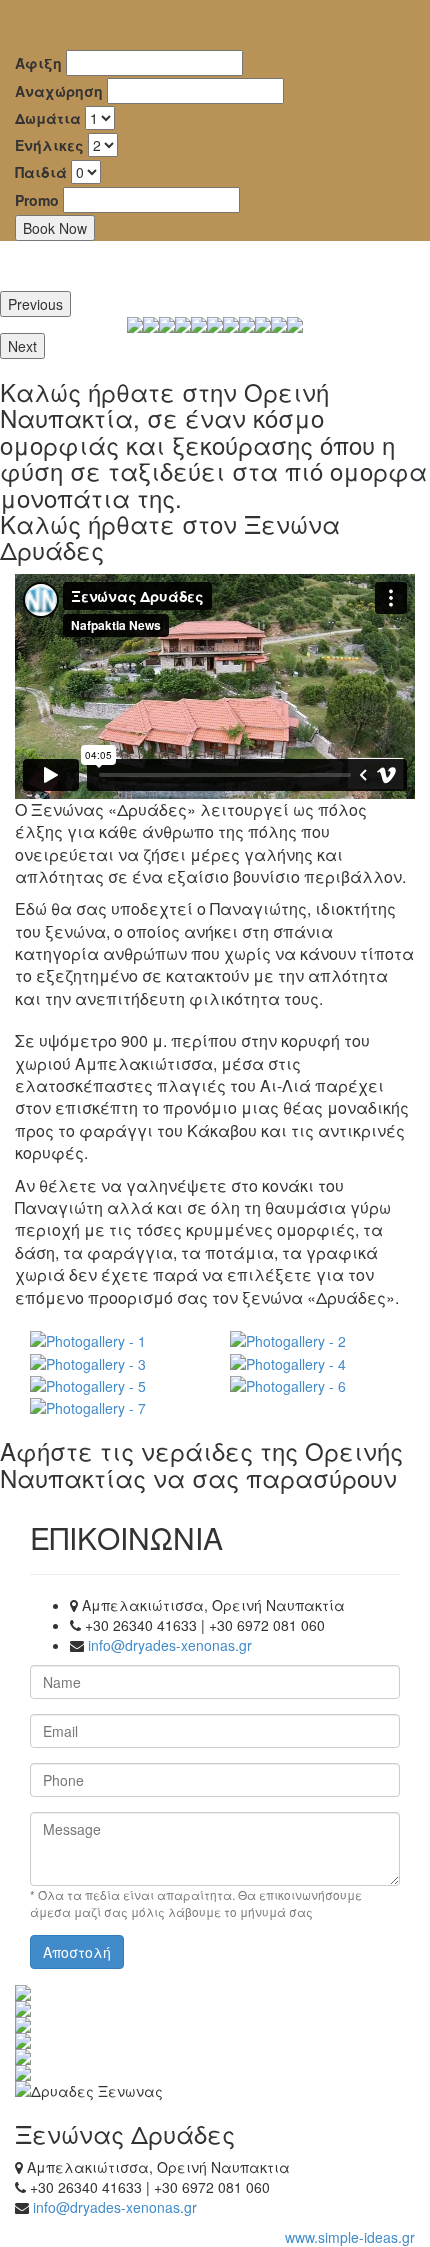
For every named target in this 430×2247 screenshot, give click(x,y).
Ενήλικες (49, 145)
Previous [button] (35, 304)
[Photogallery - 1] (115, 1340)
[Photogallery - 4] (315, 1362)
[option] (167, 325)
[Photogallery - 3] (115, 1362)
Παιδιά (41, 172)
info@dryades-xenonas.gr (170, 1645)
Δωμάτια (48, 118)
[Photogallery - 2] (315, 1340)
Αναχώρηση (59, 91)
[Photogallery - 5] (115, 1385)
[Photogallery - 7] (115, 1407)
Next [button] (22, 346)
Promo (37, 200)
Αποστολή (77, 1952)
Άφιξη (38, 63)
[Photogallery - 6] (315, 1385)
